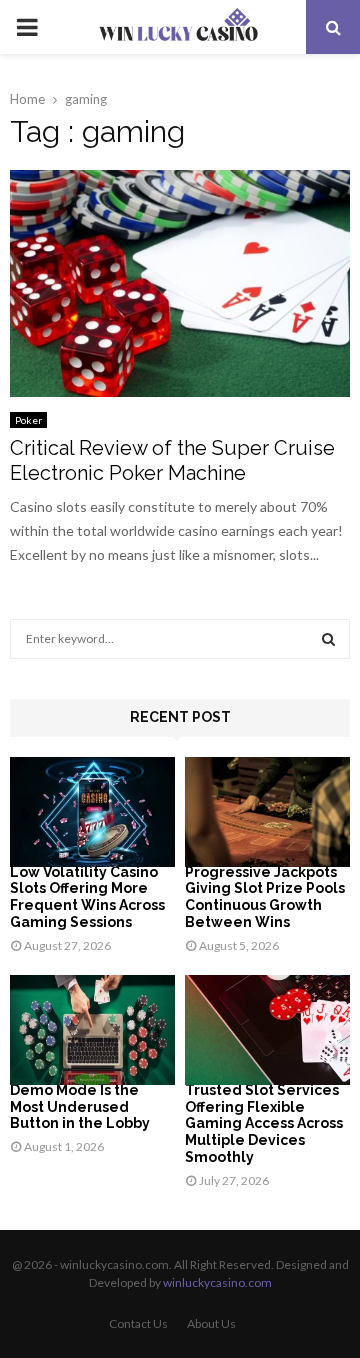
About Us (211, 1323)
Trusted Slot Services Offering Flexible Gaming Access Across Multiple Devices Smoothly (264, 1123)
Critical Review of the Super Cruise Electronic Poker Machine (172, 460)
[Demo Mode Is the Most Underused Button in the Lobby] (92, 1030)
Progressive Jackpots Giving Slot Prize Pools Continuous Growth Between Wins (265, 897)
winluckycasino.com (217, 1282)
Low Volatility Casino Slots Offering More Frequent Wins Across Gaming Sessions (87, 897)
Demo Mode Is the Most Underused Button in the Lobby (80, 1107)
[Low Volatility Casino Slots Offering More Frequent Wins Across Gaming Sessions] (92, 812)
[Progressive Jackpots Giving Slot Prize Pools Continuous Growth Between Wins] (267, 812)
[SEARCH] (328, 639)
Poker (28, 420)
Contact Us (138, 1323)
